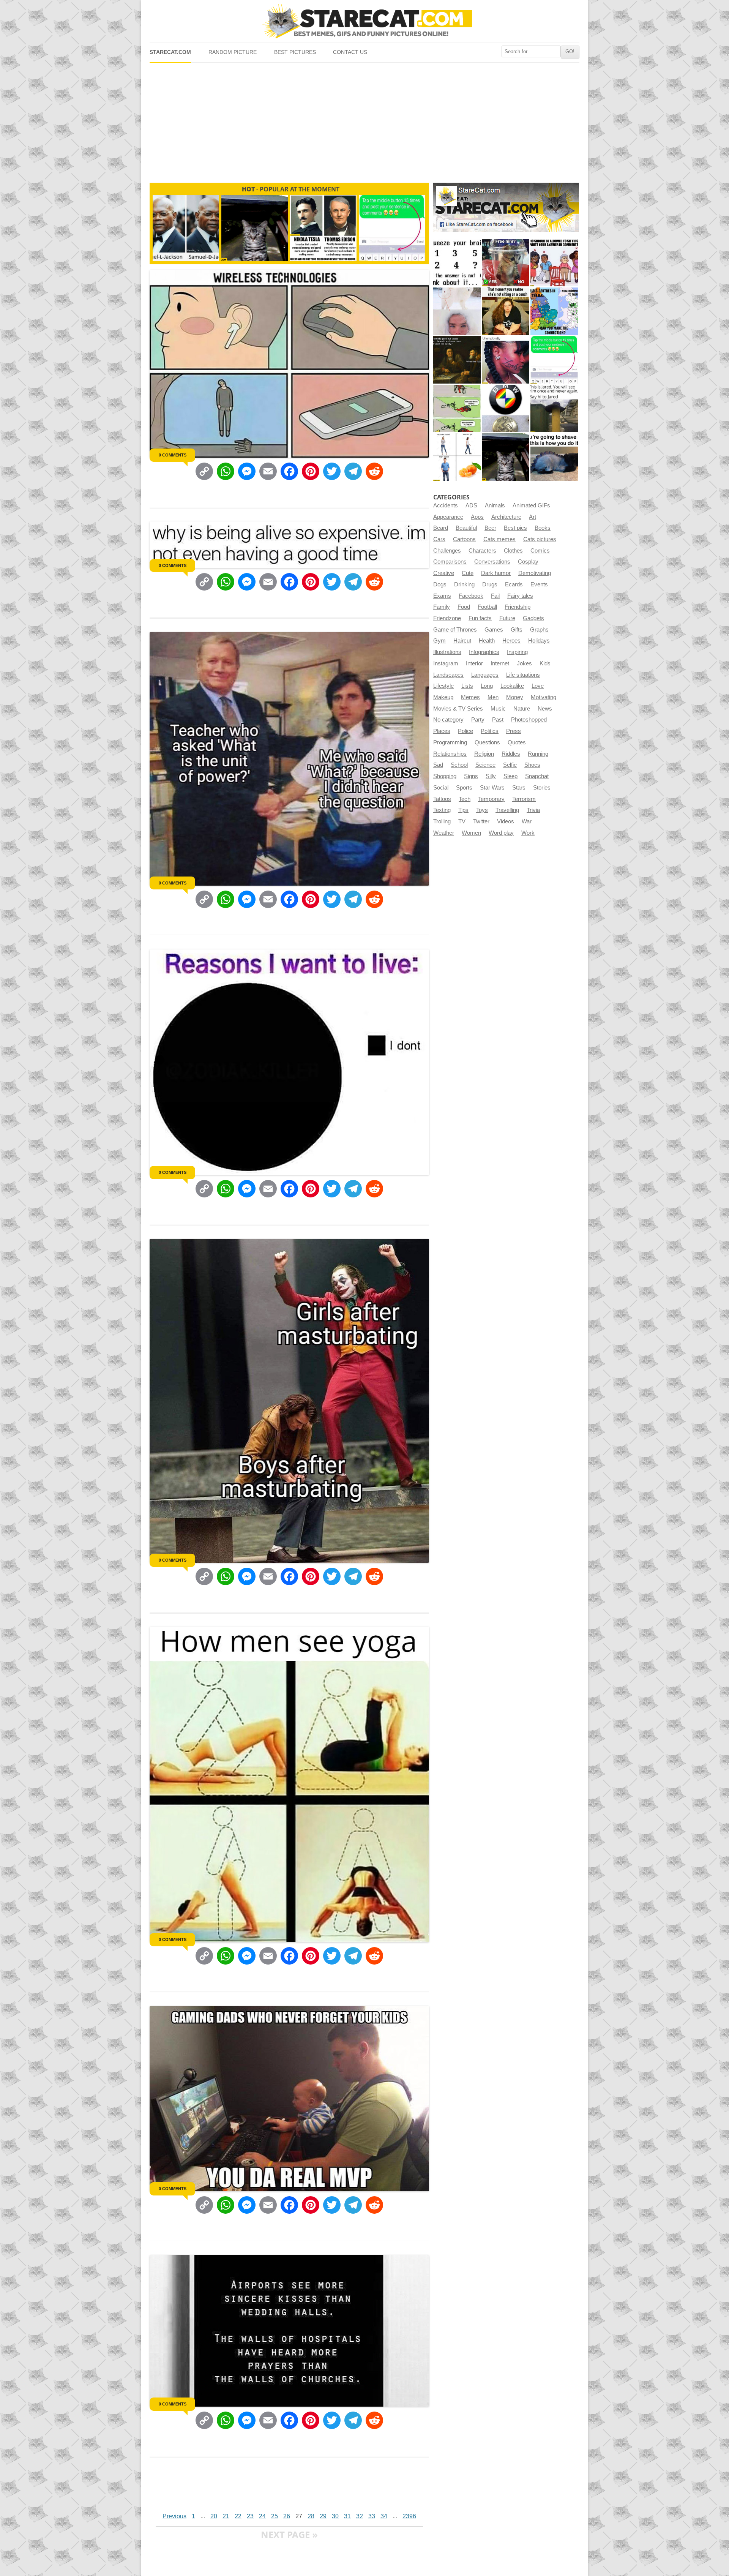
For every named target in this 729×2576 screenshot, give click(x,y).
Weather (444, 833)
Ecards (514, 584)
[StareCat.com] (364, 21)
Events (539, 584)
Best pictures (295, 52)
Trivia (533, 810)
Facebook (471, 596)
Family (442, 607)
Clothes (513, 551)
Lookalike (512, 686)
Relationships (450, 754)
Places (442, 731)
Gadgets (533, 618)
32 (360, 2516)
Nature (522, 709)
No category (448, 720)
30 (335, 2516)
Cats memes (499, 539)
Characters (482, 551)
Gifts (517, 630)
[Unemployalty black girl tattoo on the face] (506, 360)
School (459, 765)
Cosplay (528, 562)
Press (514, 731)
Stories (542, 788)
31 (347, 2516)
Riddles (511, 754)
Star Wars (492, 788)
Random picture (233, 52)
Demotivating (535, 573)
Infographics (484, 652)
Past (498, 720)
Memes (470, 697)
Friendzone (447, 618)
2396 (409, 2516)
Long (487, 686)
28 (311, 2516)
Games (494, 630)
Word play (501, 833)
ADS (471, 505)
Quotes (517, 742)
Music (498, 709)
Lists (467, 686)
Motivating (544, 697)
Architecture (506, 517)
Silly (491, 776)
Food (464, 607)
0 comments (173, 455)
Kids (545, 663)
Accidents (446, 505)
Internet (500, 663)
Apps (477, 517)
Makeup (443, 697)
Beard (441, 528)
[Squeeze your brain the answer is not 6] (457, 263)
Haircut (462, 641)
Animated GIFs (531, 505)
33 (372, 2516)
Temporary (491, 799)
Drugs (490, 584)
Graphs (539, 630)
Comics (540, 551)
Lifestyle (443, 686)
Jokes (524, 663)
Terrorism (524, 799)
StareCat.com (170, 52)
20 (214, 2516)
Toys (482, 810)
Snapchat (537, 776)
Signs (471, 776)
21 (226, 2516)
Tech (465, 799)
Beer (490, 528)
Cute (468, 573)
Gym (439, 641)
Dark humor (496, 573)
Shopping (445, 776)
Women (471, 833)
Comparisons (450, 562)
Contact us (350, 52)
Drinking (464, 584)
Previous (174, 2516)
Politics (490, 731)
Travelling (507, 810)
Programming (450, 742)
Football (487, 607)
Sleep (510, 776)
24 (262, 2516)
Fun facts (480, 618)
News (545, 709)
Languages (485, 675)
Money (515, 697)
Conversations (492, 562)
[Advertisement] (364, 120)
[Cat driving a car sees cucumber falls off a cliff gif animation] (506, 457)
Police (465, 731)
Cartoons (464, 539)
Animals (495, 505)
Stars (519, 788)
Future (507, 618)
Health (487, 641)
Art (533, 517)
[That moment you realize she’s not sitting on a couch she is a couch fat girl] (506, 311)
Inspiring (517, 652)
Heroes (511, 641)
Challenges (447, 551)
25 (275, 2516)
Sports (464, 788)
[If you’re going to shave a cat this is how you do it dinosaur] (554, 457)
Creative (444, 573)
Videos (506, 821)
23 (250, 2516)
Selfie (510, 765)
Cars (439, 539)
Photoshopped (529, 720)
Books (543, 528)
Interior (474, 663)
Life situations (523, 675)
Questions (487, 742)
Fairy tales (520, 596)
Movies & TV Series (458, 709)
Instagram (446, 663)
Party (478, 720)
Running (538, 754)
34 (384, 2516)
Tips (463, 810)
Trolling (442, 821)
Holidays (539, 641)
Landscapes (448, 675)
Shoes (532, 765)
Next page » (289, 2534)
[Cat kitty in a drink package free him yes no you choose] (506, 263)
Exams (442, 596)
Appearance (448, 517)
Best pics (515, 528)
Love (538, 686)
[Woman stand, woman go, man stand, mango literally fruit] (457, 457)
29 (323, 2516)
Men (493, 697)
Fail (495, 596)
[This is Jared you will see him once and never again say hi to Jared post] (554, 408)
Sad (438, 765)
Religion (484, 754)
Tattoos (442, 799)
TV (462, 821)
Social (441, 788)
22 (238, 2516)
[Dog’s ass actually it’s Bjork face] (457, 311)
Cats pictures (540, 539)
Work (528, 833)
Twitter (481, 821)
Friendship (518, 607)
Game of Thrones (455, 630)
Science (485, 765)
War (527, 821)
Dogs (440, 584)
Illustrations (447, 652)
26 (287, 2516)
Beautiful (466, 528)
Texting (442, 810)
